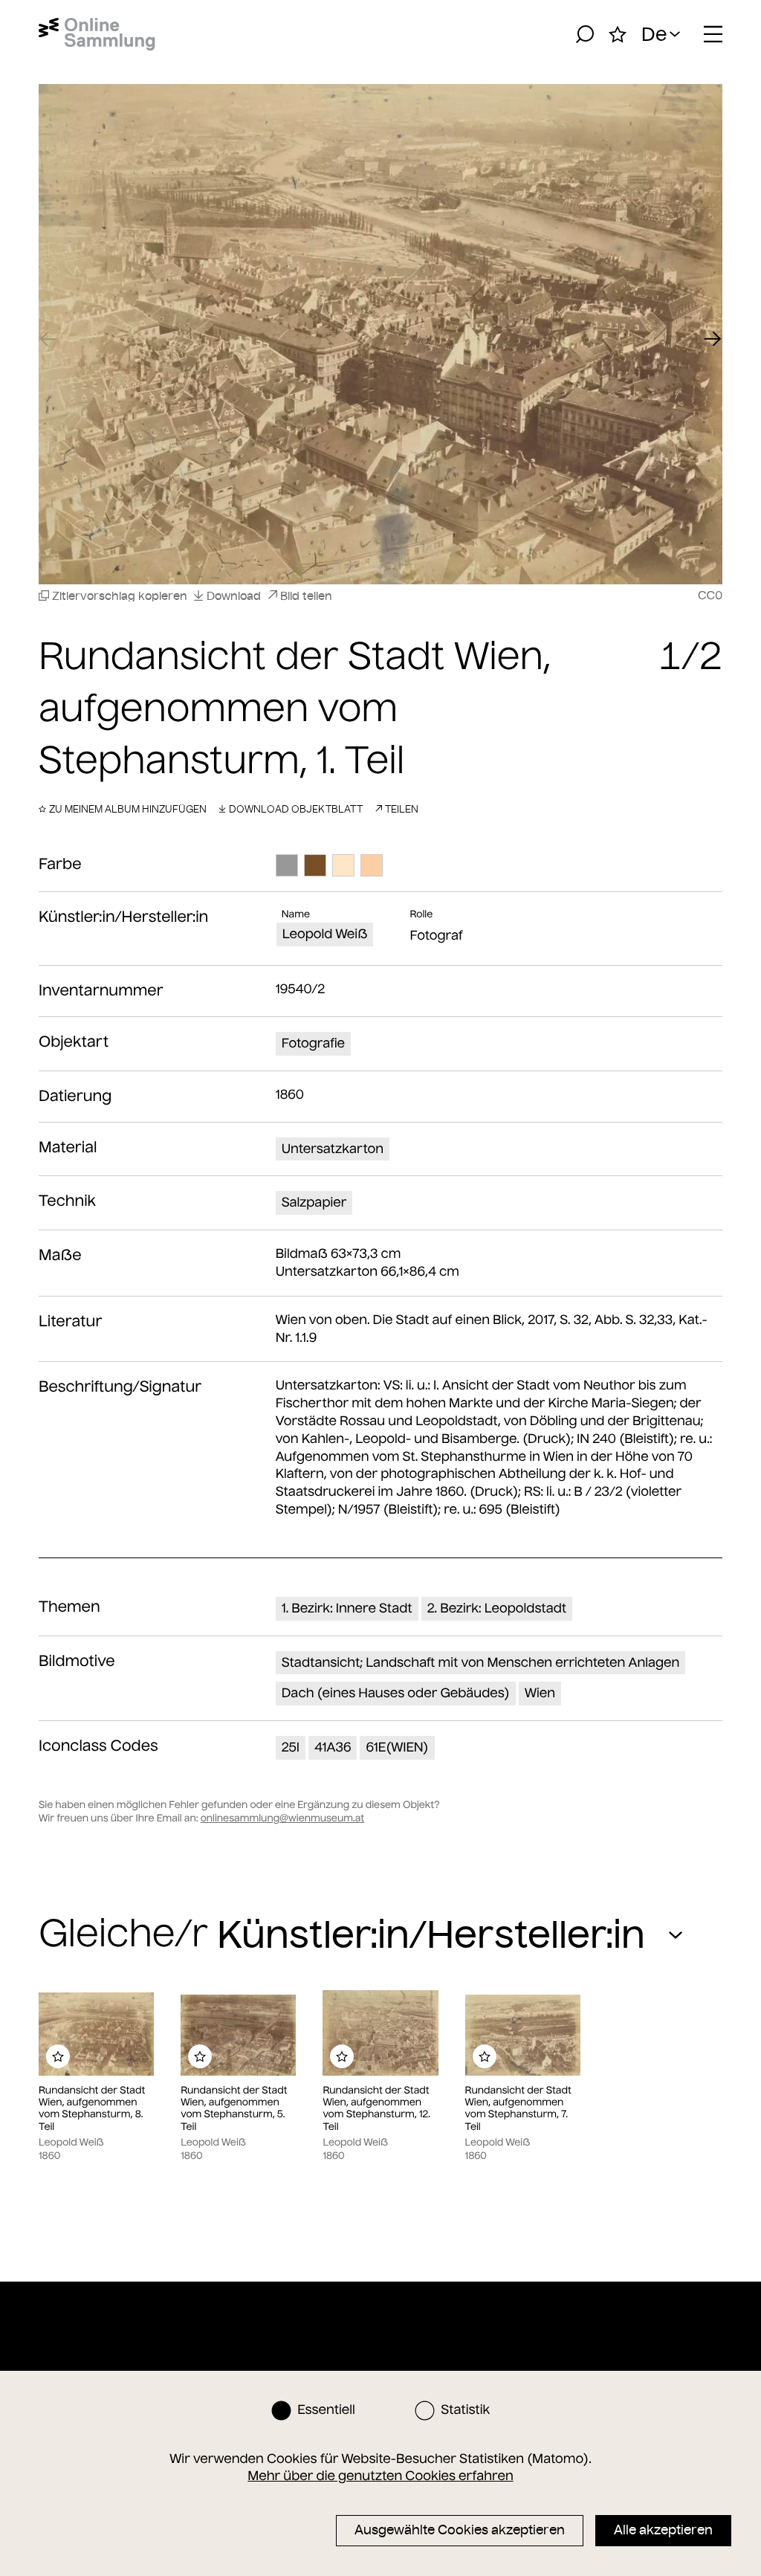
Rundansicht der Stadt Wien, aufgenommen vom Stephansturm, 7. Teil (518, 2109)
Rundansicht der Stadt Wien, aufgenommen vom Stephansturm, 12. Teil (376, 2109)
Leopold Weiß (325, 934)
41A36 (333, 1747)
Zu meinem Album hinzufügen (128, 809)
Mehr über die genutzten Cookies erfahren (380, 2476)
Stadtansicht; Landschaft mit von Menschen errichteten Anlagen (481, 1662)
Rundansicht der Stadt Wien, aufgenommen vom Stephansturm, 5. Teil (234, 2109)
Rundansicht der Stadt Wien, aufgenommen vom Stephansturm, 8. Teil (92, 2109)
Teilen (402, 809)
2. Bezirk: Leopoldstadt (497, 1608)
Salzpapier (314, 1202)
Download (234, 596)
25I (291, 1747)
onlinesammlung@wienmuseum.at (282, 1818)
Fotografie (313, 1043)
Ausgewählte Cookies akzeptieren (460, 2530)
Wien (540, 1693)
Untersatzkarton (333, 1149)
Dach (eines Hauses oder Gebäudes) (396, 1693)
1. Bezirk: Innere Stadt (347, 1608)
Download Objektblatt (296, 809)
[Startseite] (97, 34)
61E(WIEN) (397, 1747)
